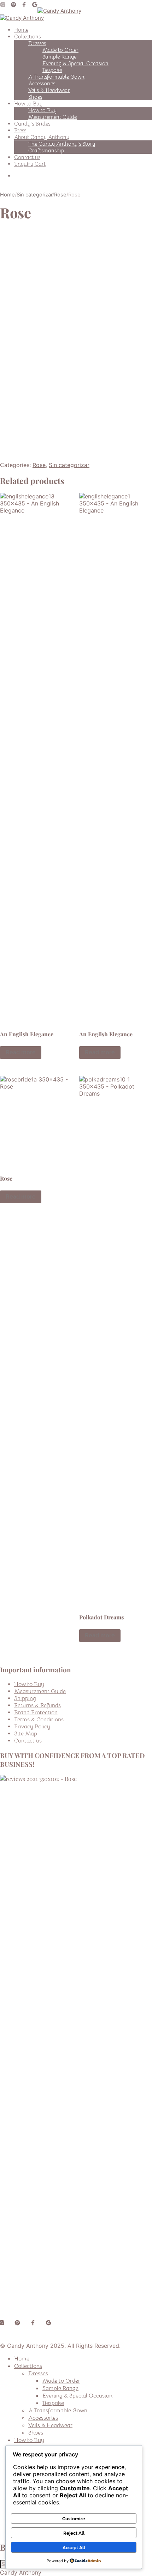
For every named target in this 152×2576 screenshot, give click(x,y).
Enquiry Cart (30, 164)
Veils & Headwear (49, 90)
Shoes (35, 97)
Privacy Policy (32, 1727)
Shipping (25, 1698)
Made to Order (60, 50)
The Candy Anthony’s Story (62, 144)
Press (20, 130)
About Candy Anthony (42, 137)
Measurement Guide (52, 117)
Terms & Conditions (39, 1720)
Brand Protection (36, 1713)
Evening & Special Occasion (75, 63)
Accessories (42, 83)
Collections (27, 37)
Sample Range (59, 57)
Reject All (74, 2533)
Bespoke (52, 70)
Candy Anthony (21, 2572)
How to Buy (28, 104)
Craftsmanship (46, 150)
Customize (74, 2519)
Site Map (26, 1734)
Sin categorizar (34, 195)
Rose (60, 195)
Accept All (74, 2547)
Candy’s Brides (32, 124)
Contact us (27, 157)
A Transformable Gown (56, 77)
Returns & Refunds (37, 1705)
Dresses (37, 43)
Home (21, 30)
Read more (21, 1052)
